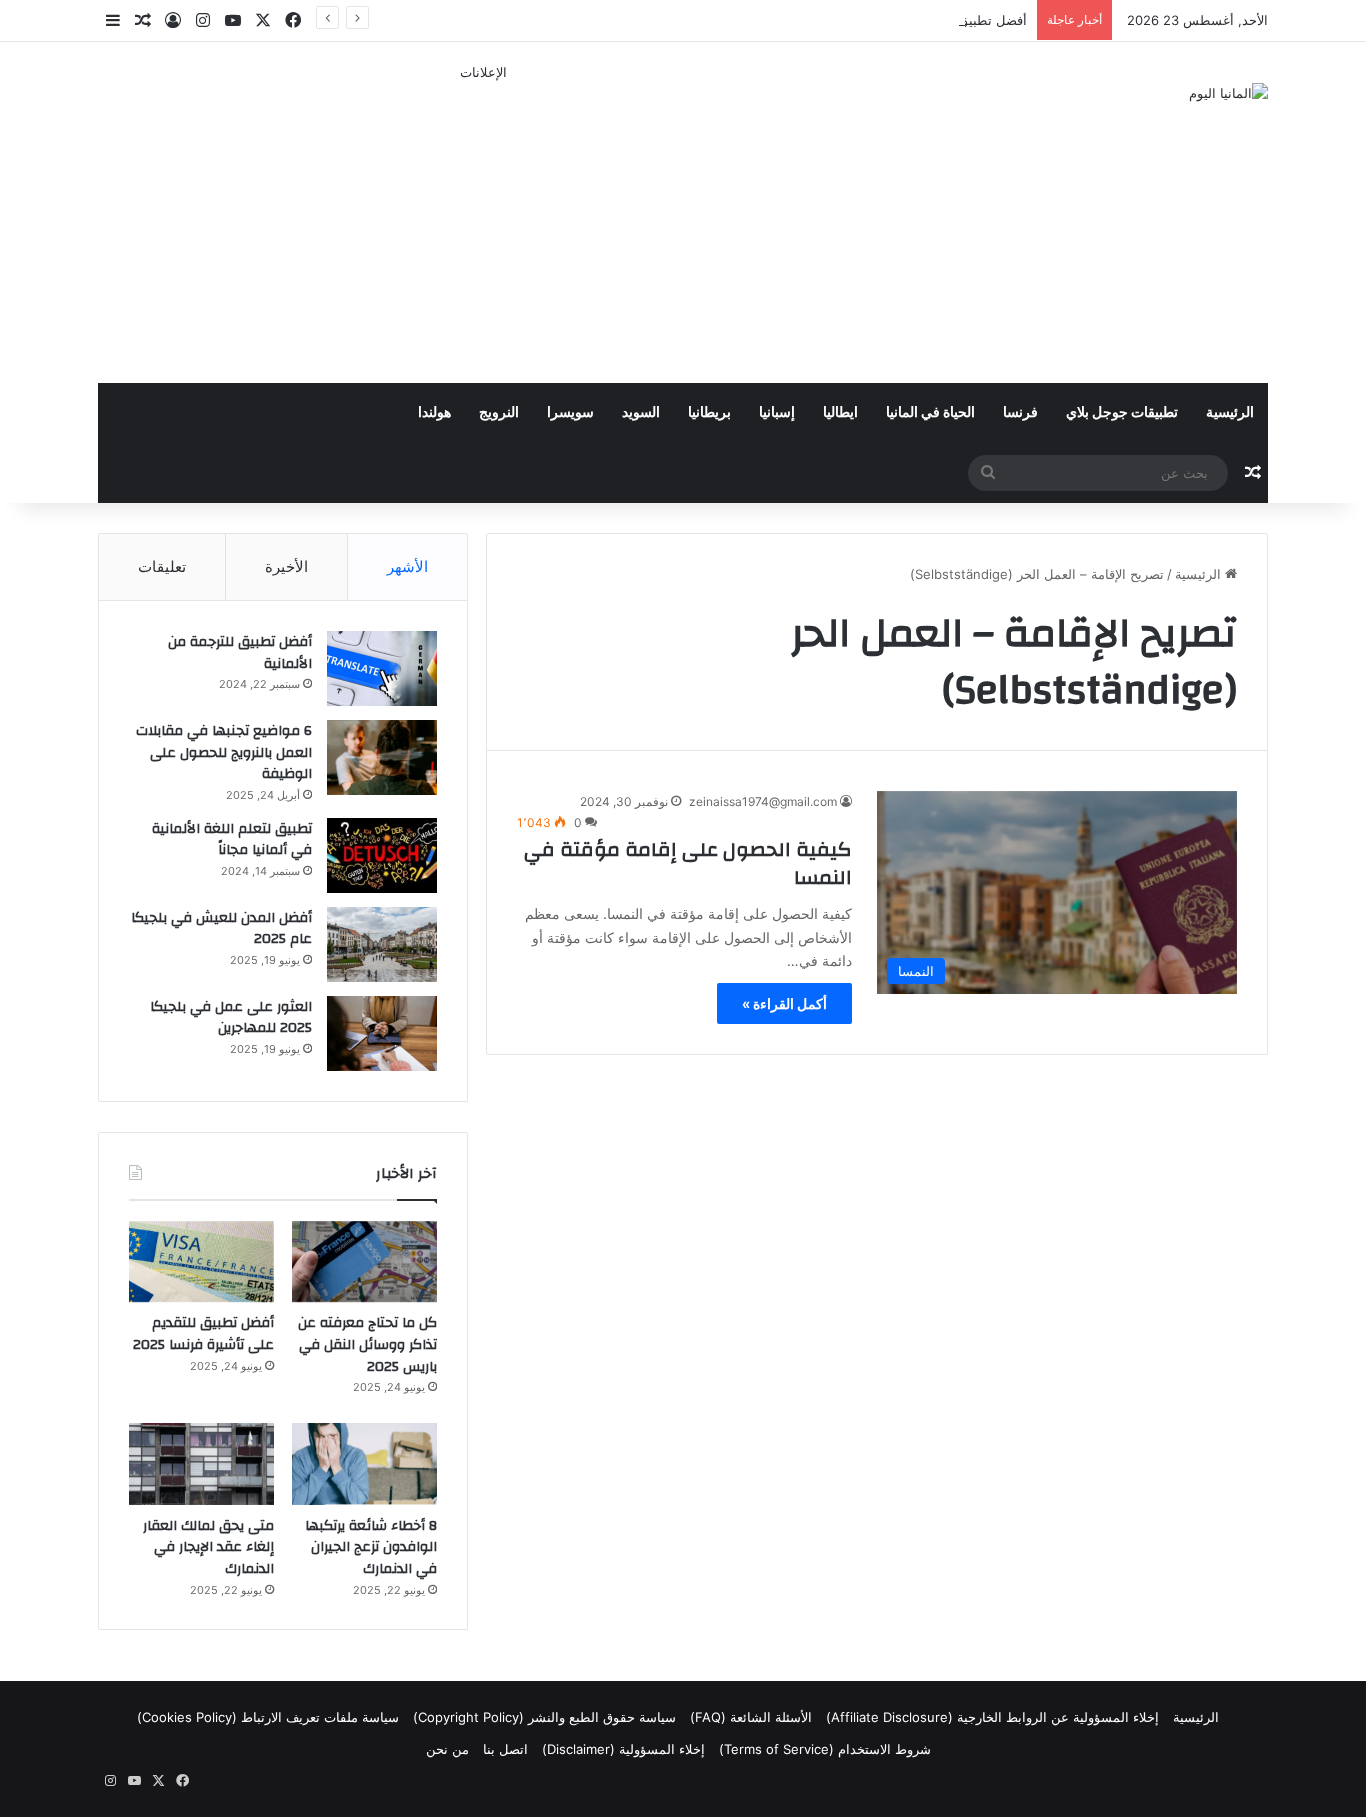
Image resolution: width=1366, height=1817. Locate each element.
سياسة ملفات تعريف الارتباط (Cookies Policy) (268, 1717)
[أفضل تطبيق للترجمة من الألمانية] (382, 668)
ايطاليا (840, 413)
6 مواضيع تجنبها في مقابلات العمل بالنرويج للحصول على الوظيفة (224, 752)
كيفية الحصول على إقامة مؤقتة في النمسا (688, 863)
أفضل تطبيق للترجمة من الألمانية (240, 653)
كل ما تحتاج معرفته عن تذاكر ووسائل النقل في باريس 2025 (367, 1344)
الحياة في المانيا (930, 413)
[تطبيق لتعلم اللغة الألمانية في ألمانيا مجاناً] (382, 855)
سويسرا (570, 413)
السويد (641, 413)
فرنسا (1020, 413)
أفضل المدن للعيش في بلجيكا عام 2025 (221, 929)
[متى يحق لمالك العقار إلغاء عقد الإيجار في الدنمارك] (201, 1464)
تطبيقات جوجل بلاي (1122, 413)
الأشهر (407, 566)
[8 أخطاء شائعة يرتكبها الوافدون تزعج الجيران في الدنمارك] (364, 1464)
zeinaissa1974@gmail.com (763, 801)
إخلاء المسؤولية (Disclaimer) (623, 1749)
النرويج (499, 413)
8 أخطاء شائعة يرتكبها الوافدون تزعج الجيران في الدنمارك (371, 1547)
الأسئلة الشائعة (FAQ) (751, 1717)
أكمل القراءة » (784, 1003)
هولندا (434, 413)
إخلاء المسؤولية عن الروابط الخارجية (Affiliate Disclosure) (992, 1717)
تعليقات (162, 566)
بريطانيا (709, 413)
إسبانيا (777, 413)
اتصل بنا (505, 1749)
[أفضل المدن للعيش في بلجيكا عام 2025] (382, 944)
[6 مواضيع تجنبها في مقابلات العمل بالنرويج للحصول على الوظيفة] (382, 757)
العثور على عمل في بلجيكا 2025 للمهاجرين (231, 1018)
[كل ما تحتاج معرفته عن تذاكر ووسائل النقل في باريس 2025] (364, 1262)
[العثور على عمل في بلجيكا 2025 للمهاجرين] (382, 1033)
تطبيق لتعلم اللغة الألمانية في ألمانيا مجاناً (232, 840)
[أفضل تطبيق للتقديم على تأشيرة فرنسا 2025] (201, 1262)
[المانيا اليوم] (1228, 93)
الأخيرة (286, 566)
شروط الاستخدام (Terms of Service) (825, 1749)
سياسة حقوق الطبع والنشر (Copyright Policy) (544, 1717)
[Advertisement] (483, 223)
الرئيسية (1230, 413)
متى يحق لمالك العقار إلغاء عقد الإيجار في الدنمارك (208, 1547)
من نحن (447, 1749)
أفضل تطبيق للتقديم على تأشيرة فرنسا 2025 (900, 20)
